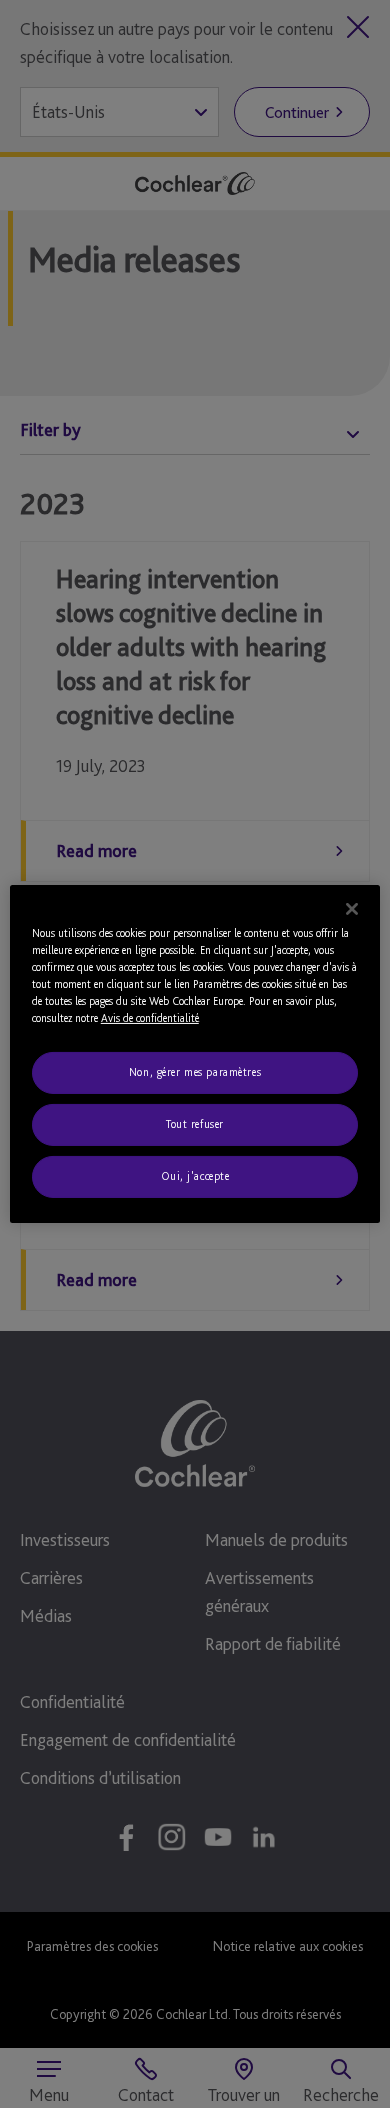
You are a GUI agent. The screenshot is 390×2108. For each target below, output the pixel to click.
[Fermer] (352, 909)
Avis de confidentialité (150, 1018)
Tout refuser (195, 1124)
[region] (195, 1054)
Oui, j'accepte (195, 1176)
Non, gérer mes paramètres (195, 1072)
